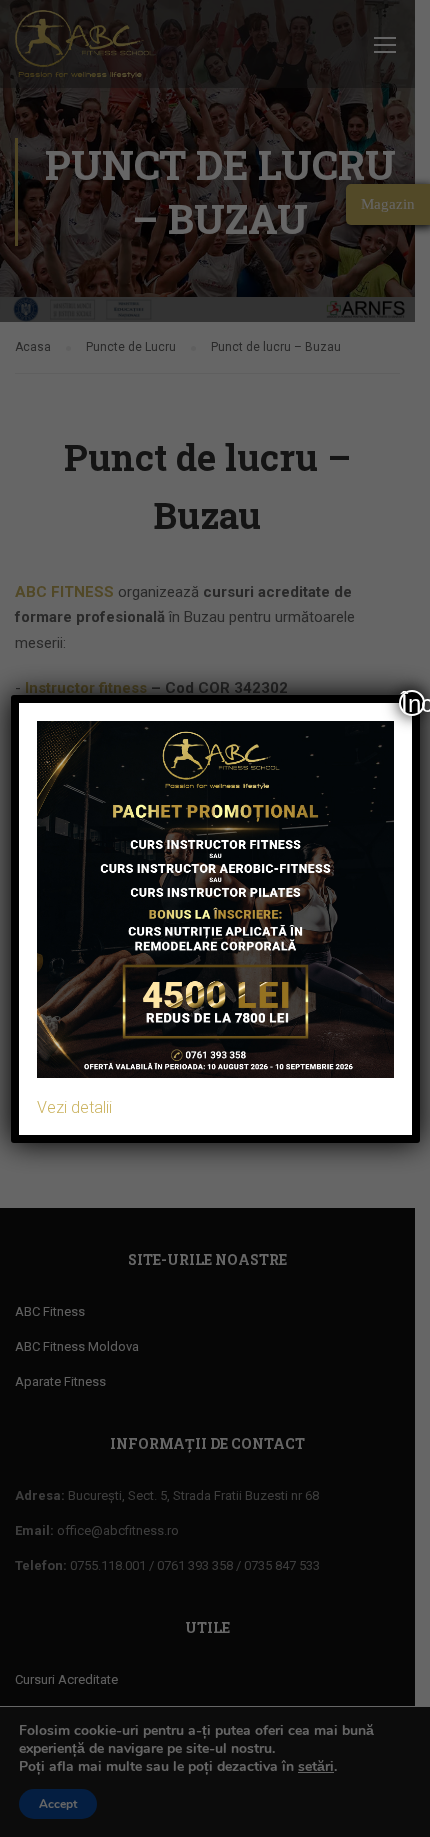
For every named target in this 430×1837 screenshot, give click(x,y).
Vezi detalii (74, 1107)
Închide (413, 703)
